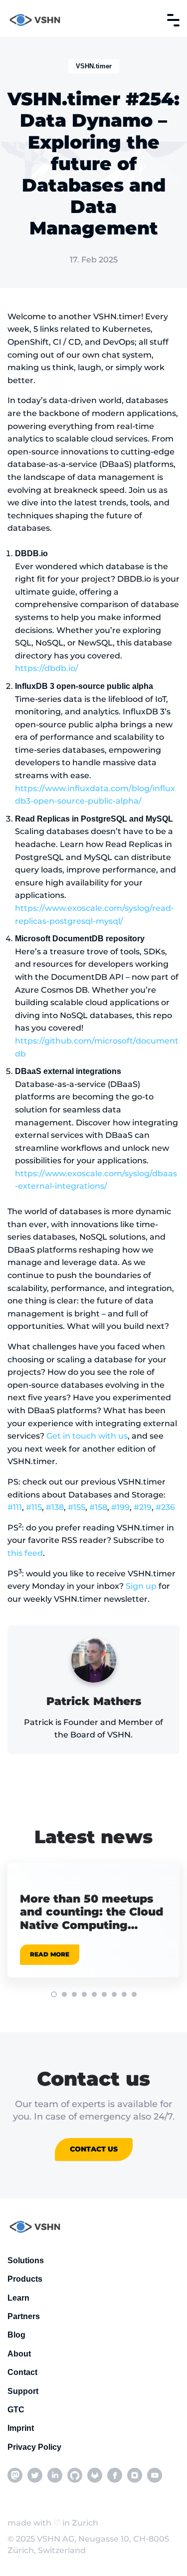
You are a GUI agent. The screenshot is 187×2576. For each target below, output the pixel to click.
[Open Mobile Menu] (173, 20)
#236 (165, 1507)
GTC (16, 2410)
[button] (54, 1994)
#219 (143, 1507)
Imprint (21, 2428)
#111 (15, 1507)
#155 (77, 1507)
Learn (18, 2298)
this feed (25, 1553)
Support (23, 2391)
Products (25, 2279)
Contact (22, 2372)
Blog (16, 2335)
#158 (98, 1507)
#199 (120, 1507)
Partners (24, 2316)
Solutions (26, 2260)
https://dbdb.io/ (47, 668)
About (19, 2354)
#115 (34, 1507)
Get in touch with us (87, 1436)
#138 (55, 1507)
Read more (50, 1954)
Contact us (94, 2149)
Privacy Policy (34, 2447)
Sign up (141, 1586)
